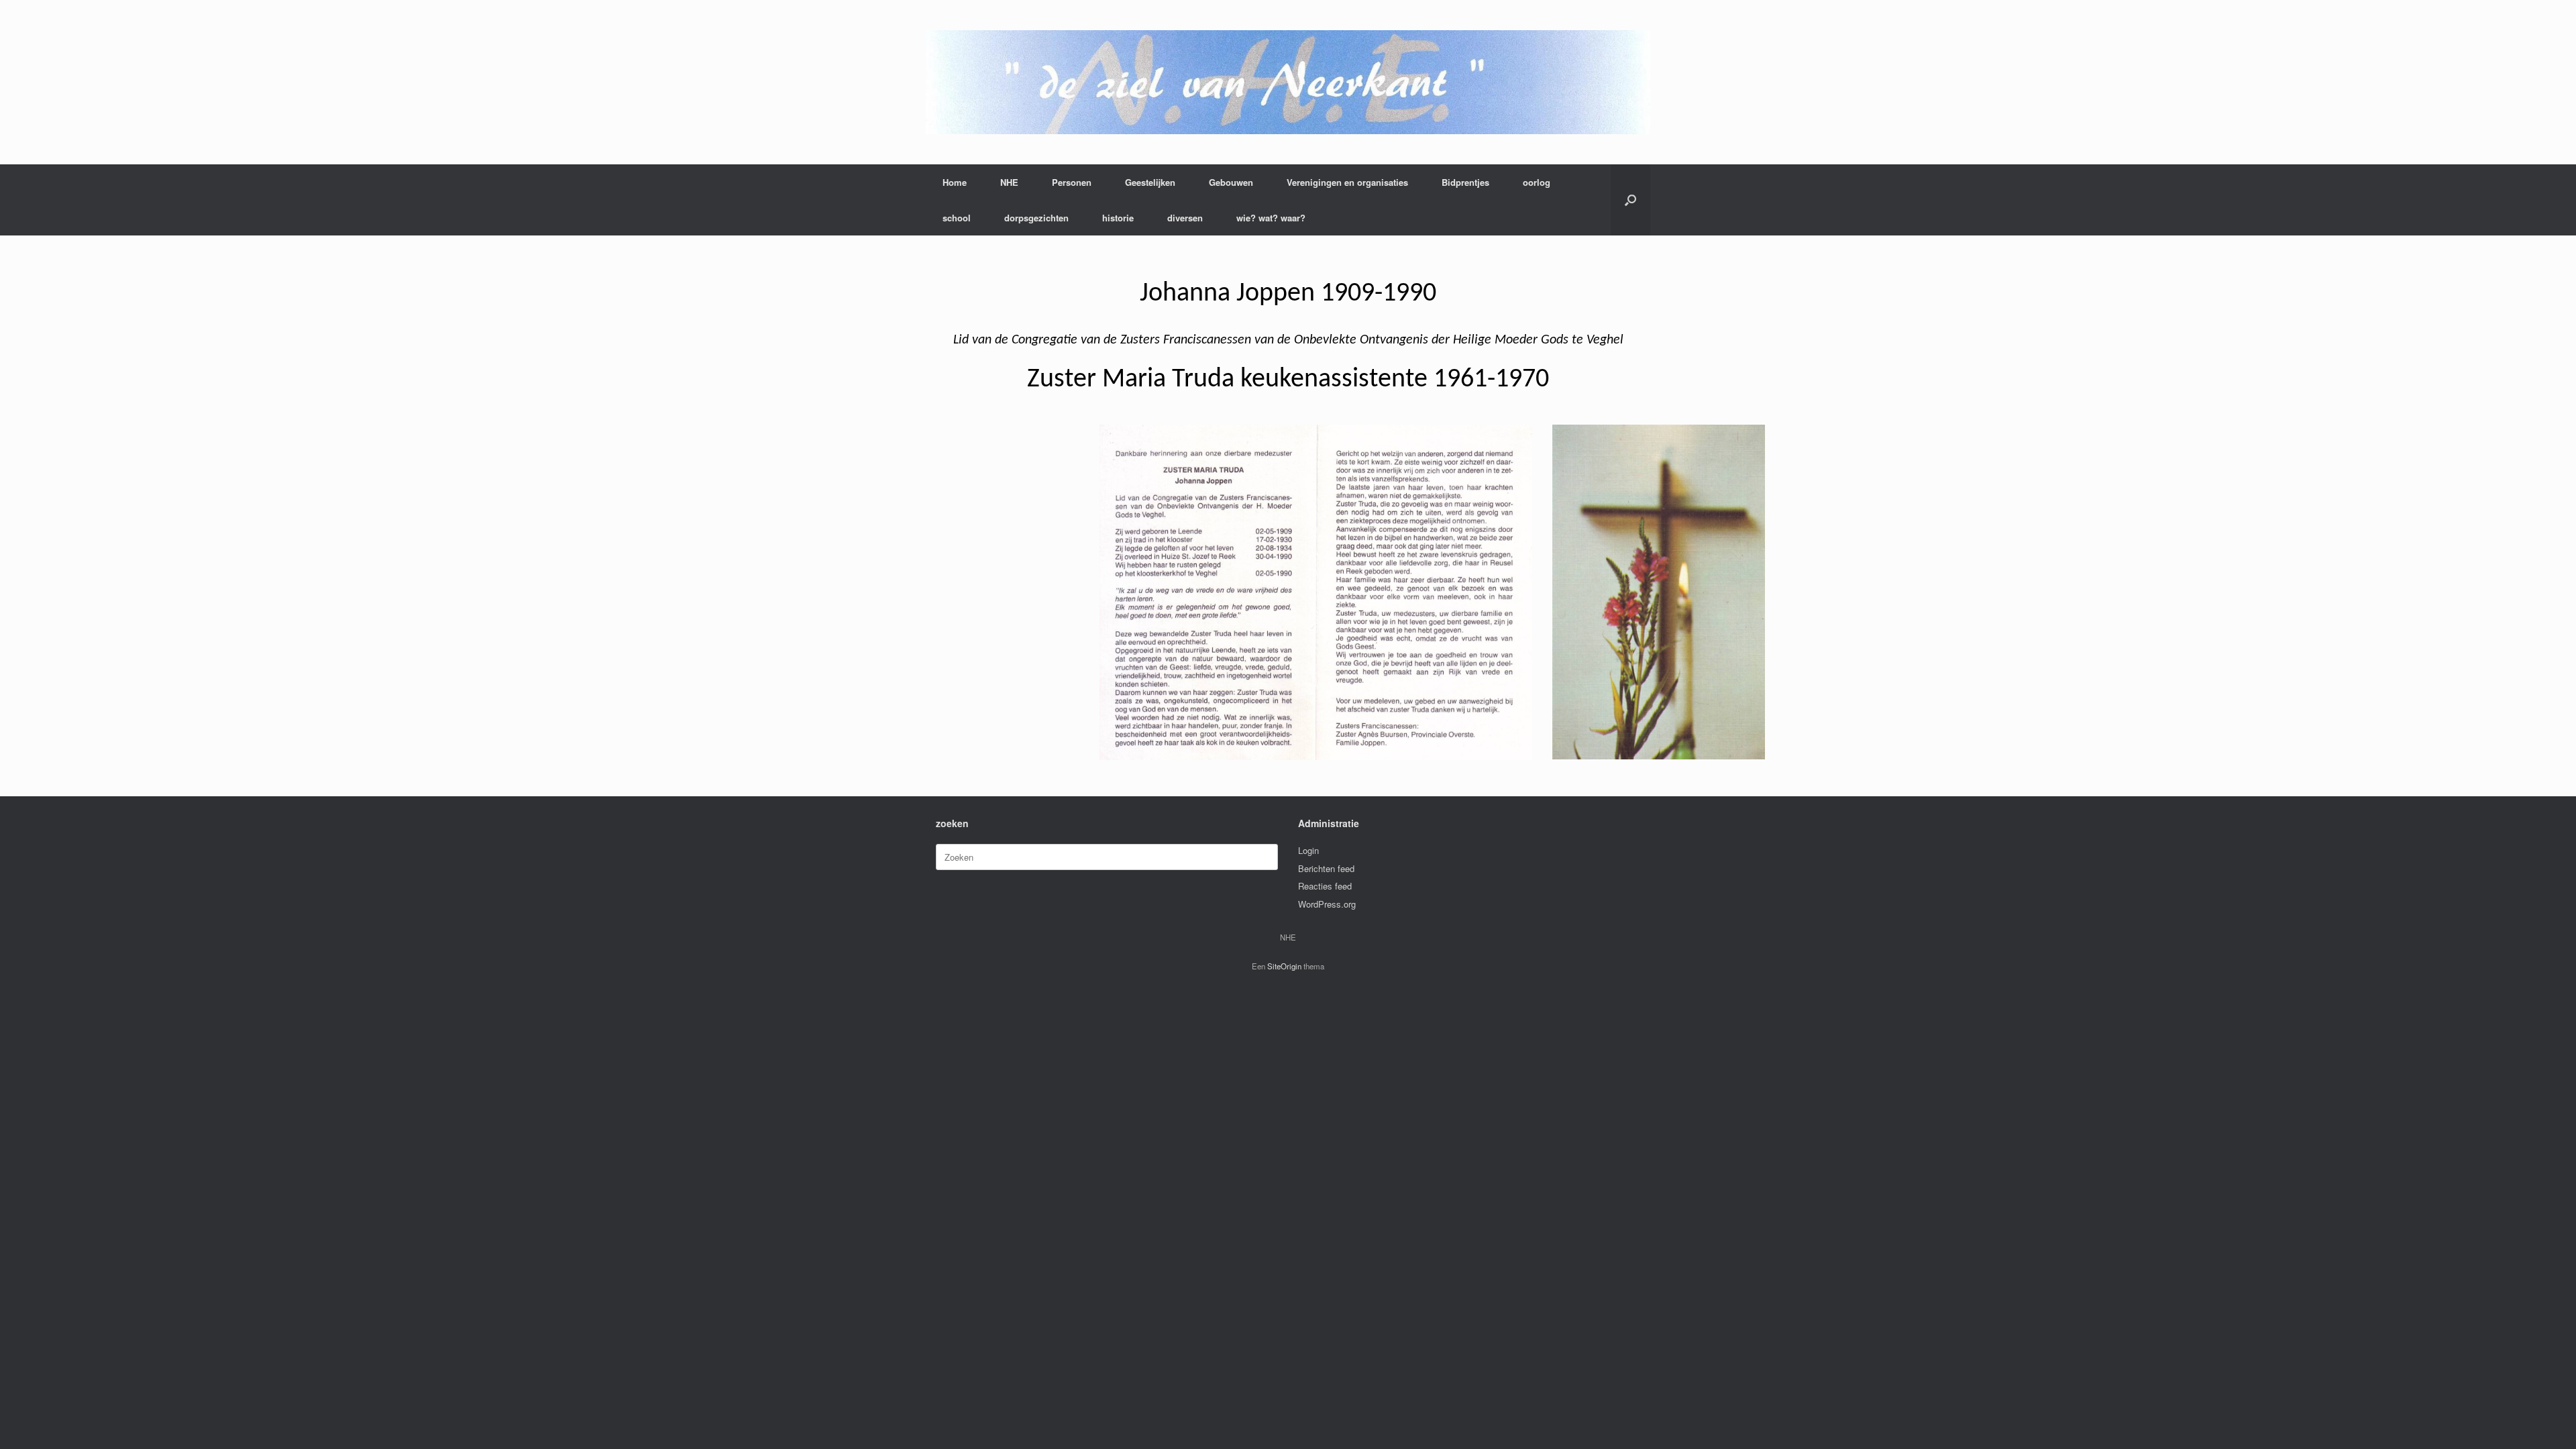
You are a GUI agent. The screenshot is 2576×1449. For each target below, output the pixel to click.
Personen (1072, 182)
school (957, 218)
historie (1118, 218)
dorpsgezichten (1036, 218)
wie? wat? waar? (1271, 218)
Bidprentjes (1465, 182)
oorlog (1537, 182)
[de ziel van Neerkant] (1288, 82)
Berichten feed (1326, 868)
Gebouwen (1231, 182)
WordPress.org (1327, 904)
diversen (1185, 218)
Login (1308, 850)
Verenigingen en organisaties (1347, 182)
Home (955, 182)
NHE (1009, 182)
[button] (1630, 200)
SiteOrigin (1284, 966)
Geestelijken (1150, 182)
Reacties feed (1325, 886)
